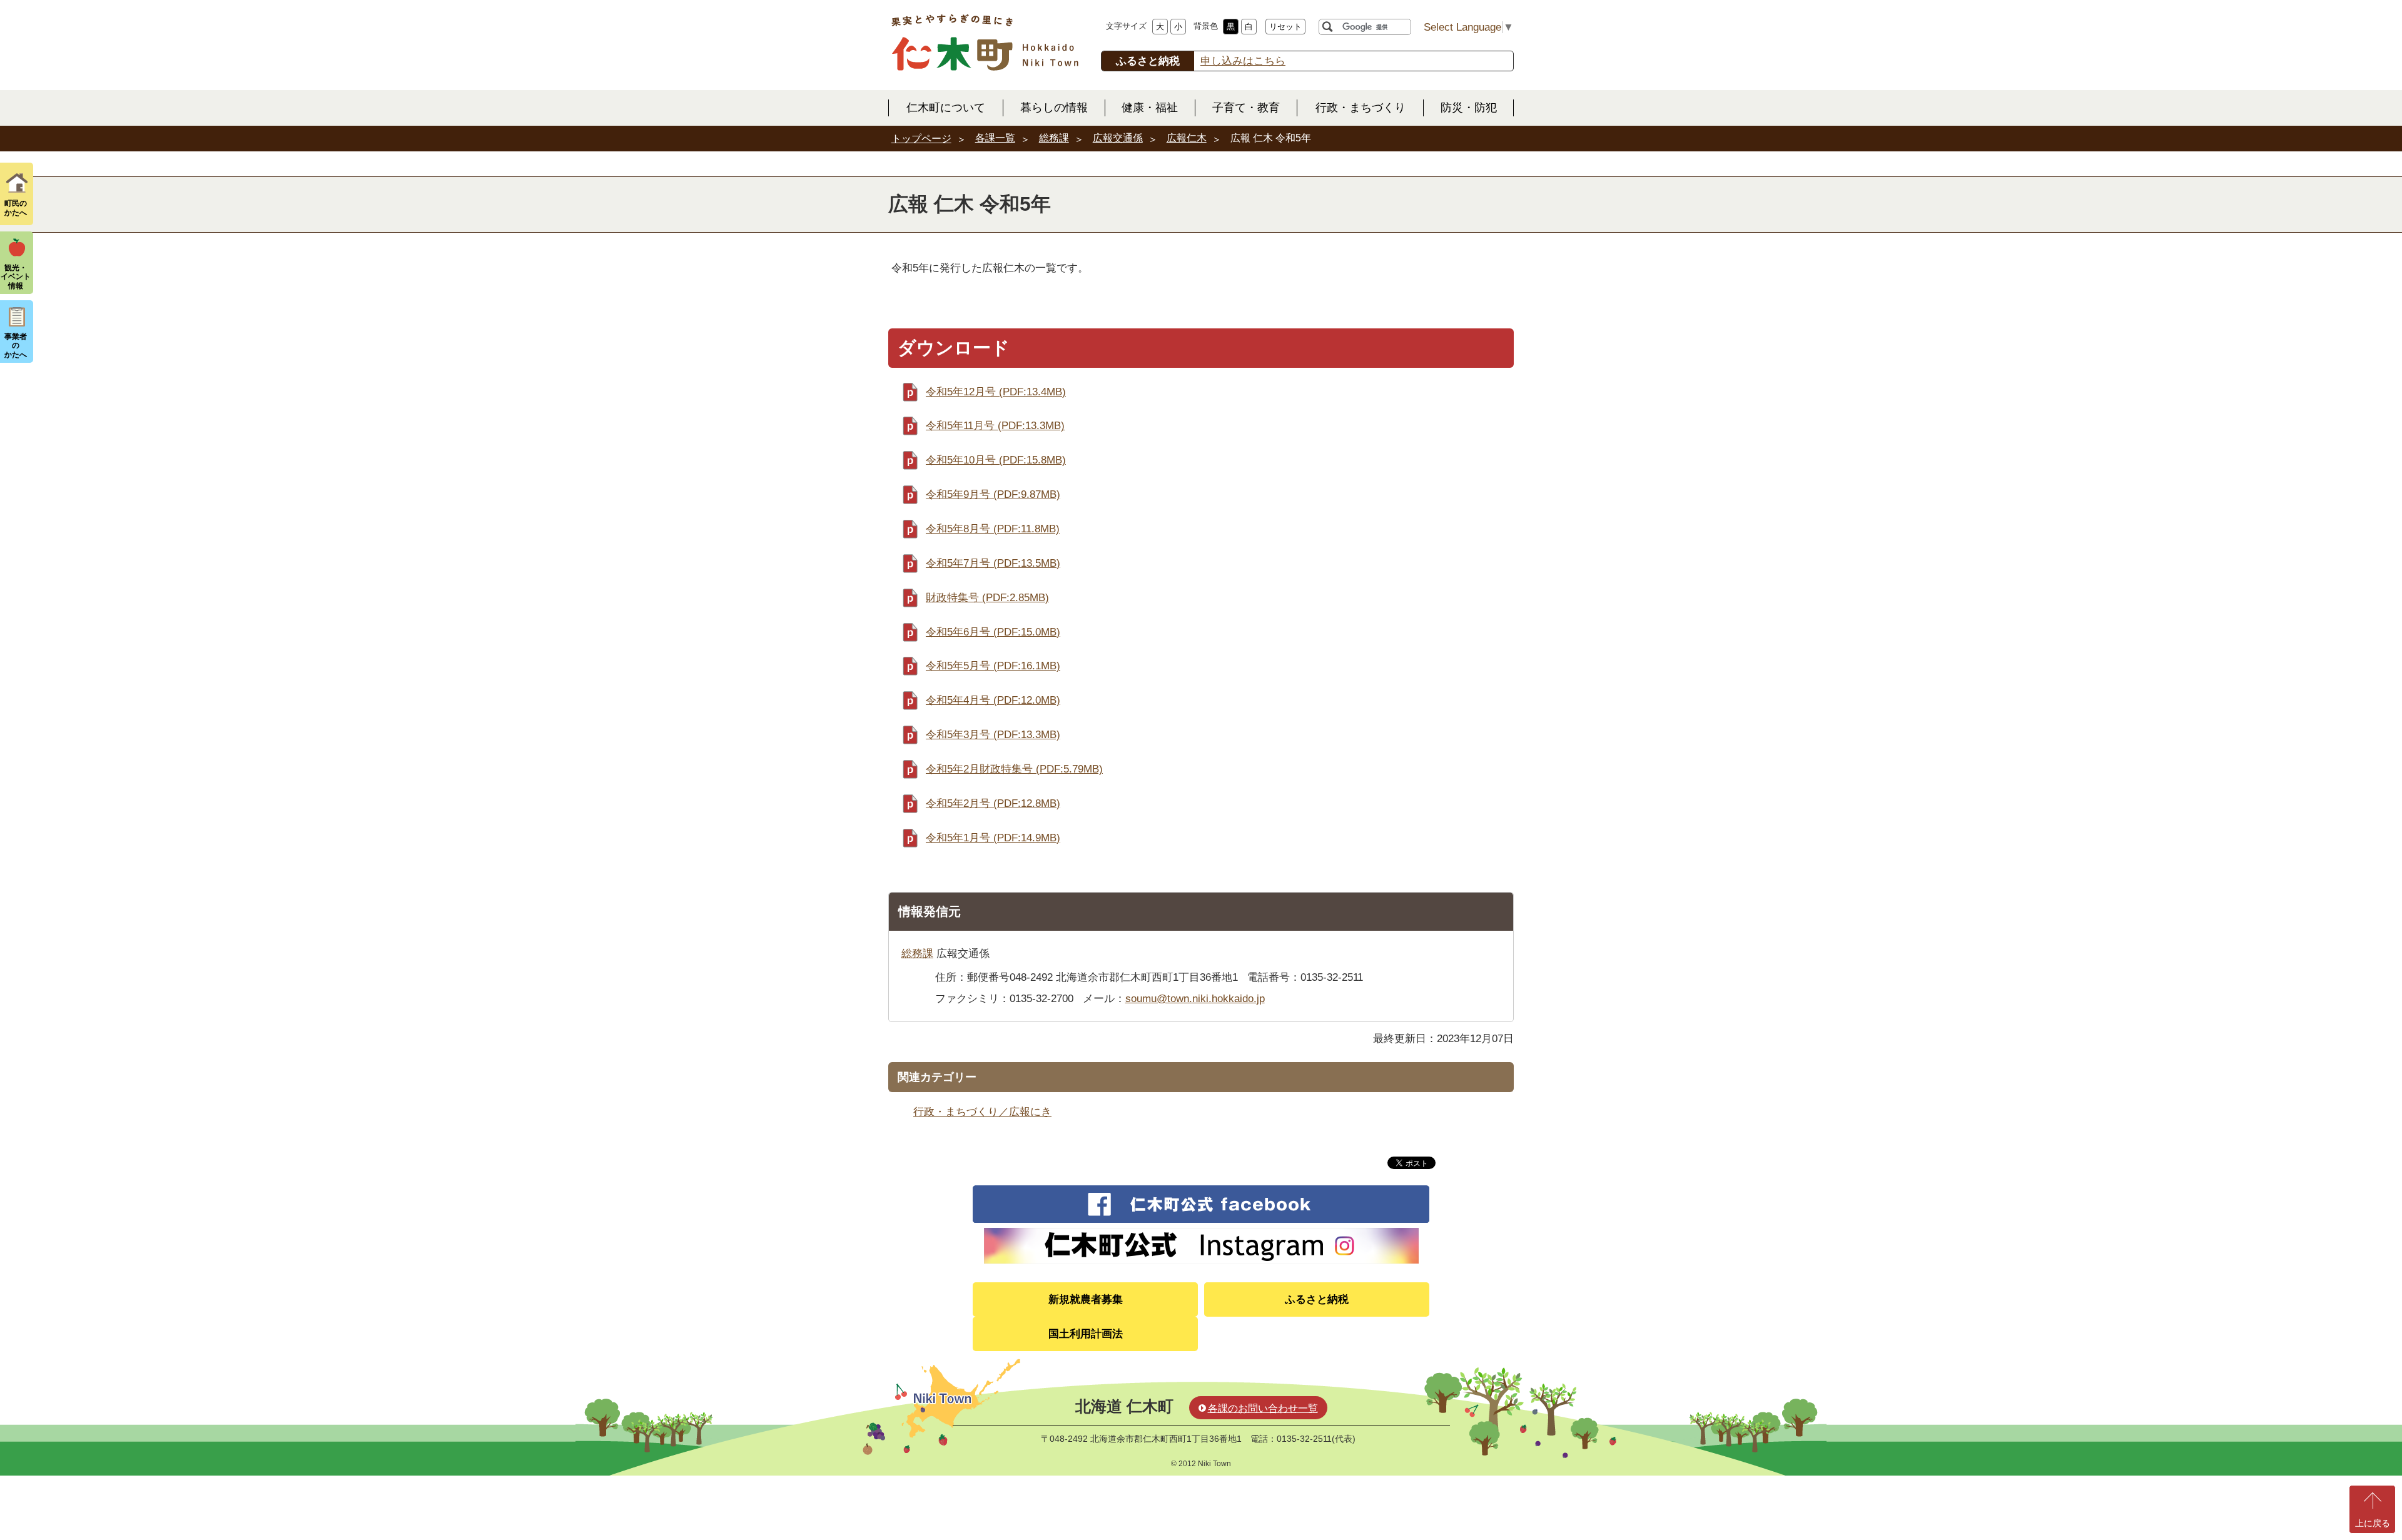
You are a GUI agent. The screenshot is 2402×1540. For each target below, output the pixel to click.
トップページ (921, 139)
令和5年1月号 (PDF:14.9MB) (993, 838)
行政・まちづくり (1361, 108)
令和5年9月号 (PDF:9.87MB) (993, 494)
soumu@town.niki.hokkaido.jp (1195, 999)
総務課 (1054, 138)
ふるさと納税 (1317, 1299)
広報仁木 (1187, 138)
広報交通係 (1118, 138)
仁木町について (946, 108)
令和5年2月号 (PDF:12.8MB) (993, 803)
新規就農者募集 (1086, 1299)
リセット (1285, 27)
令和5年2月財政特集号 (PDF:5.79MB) (1014, 769)
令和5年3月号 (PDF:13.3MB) (993, 735)
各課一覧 (995, 138)
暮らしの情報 (1054, 108)
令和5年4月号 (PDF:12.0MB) (993, 700)
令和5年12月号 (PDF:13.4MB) (996, 392)
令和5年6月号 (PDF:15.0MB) (993, 632)
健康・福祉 (1150, 108)
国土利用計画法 (1086, 1334)
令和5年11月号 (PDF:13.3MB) (995, 426)
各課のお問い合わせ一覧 (1263, 1408)
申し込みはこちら (1243, 61)
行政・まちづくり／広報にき (982, 1112)
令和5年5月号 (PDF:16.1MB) (993, 666)
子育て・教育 (1246, 108)
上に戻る (2373, 1523)
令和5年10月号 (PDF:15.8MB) (996, 460)
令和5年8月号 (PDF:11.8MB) (993, 529)
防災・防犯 (1469, 108)
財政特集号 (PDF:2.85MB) (987, 598)
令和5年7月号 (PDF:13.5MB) (993, 563)
